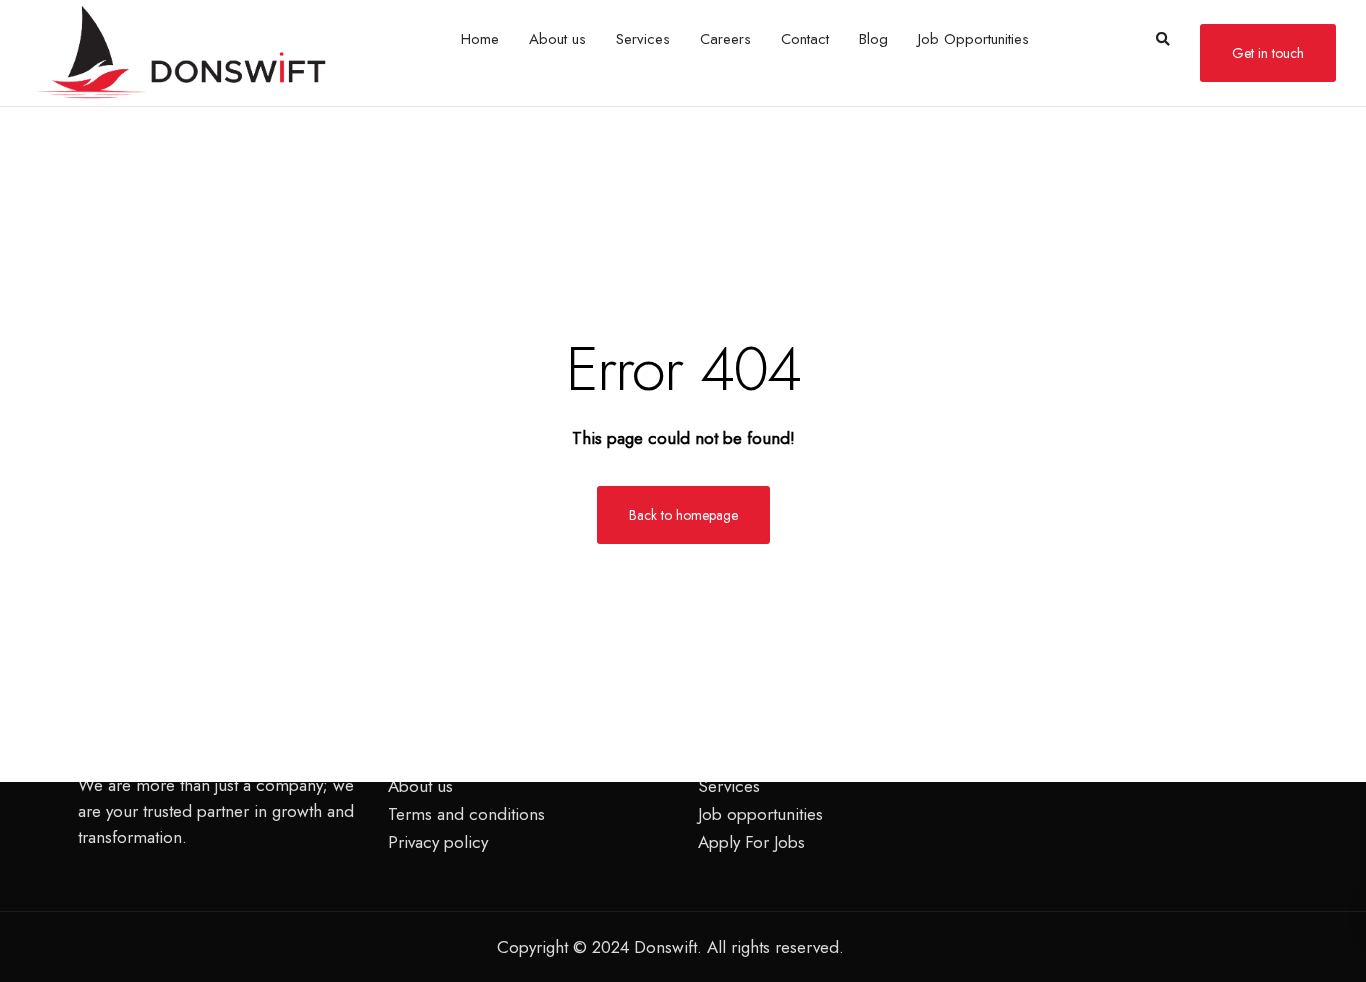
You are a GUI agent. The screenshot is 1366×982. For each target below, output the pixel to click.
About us (557, 39)
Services (643, 39)
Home (480, 39)
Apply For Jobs (751, 842)
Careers (725, 39)
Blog (873, 39)
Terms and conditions (466, 814)
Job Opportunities (973, 39)
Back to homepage (683, 515)
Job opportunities (760, 814)
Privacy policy (438, 842)
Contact (805, 39)
